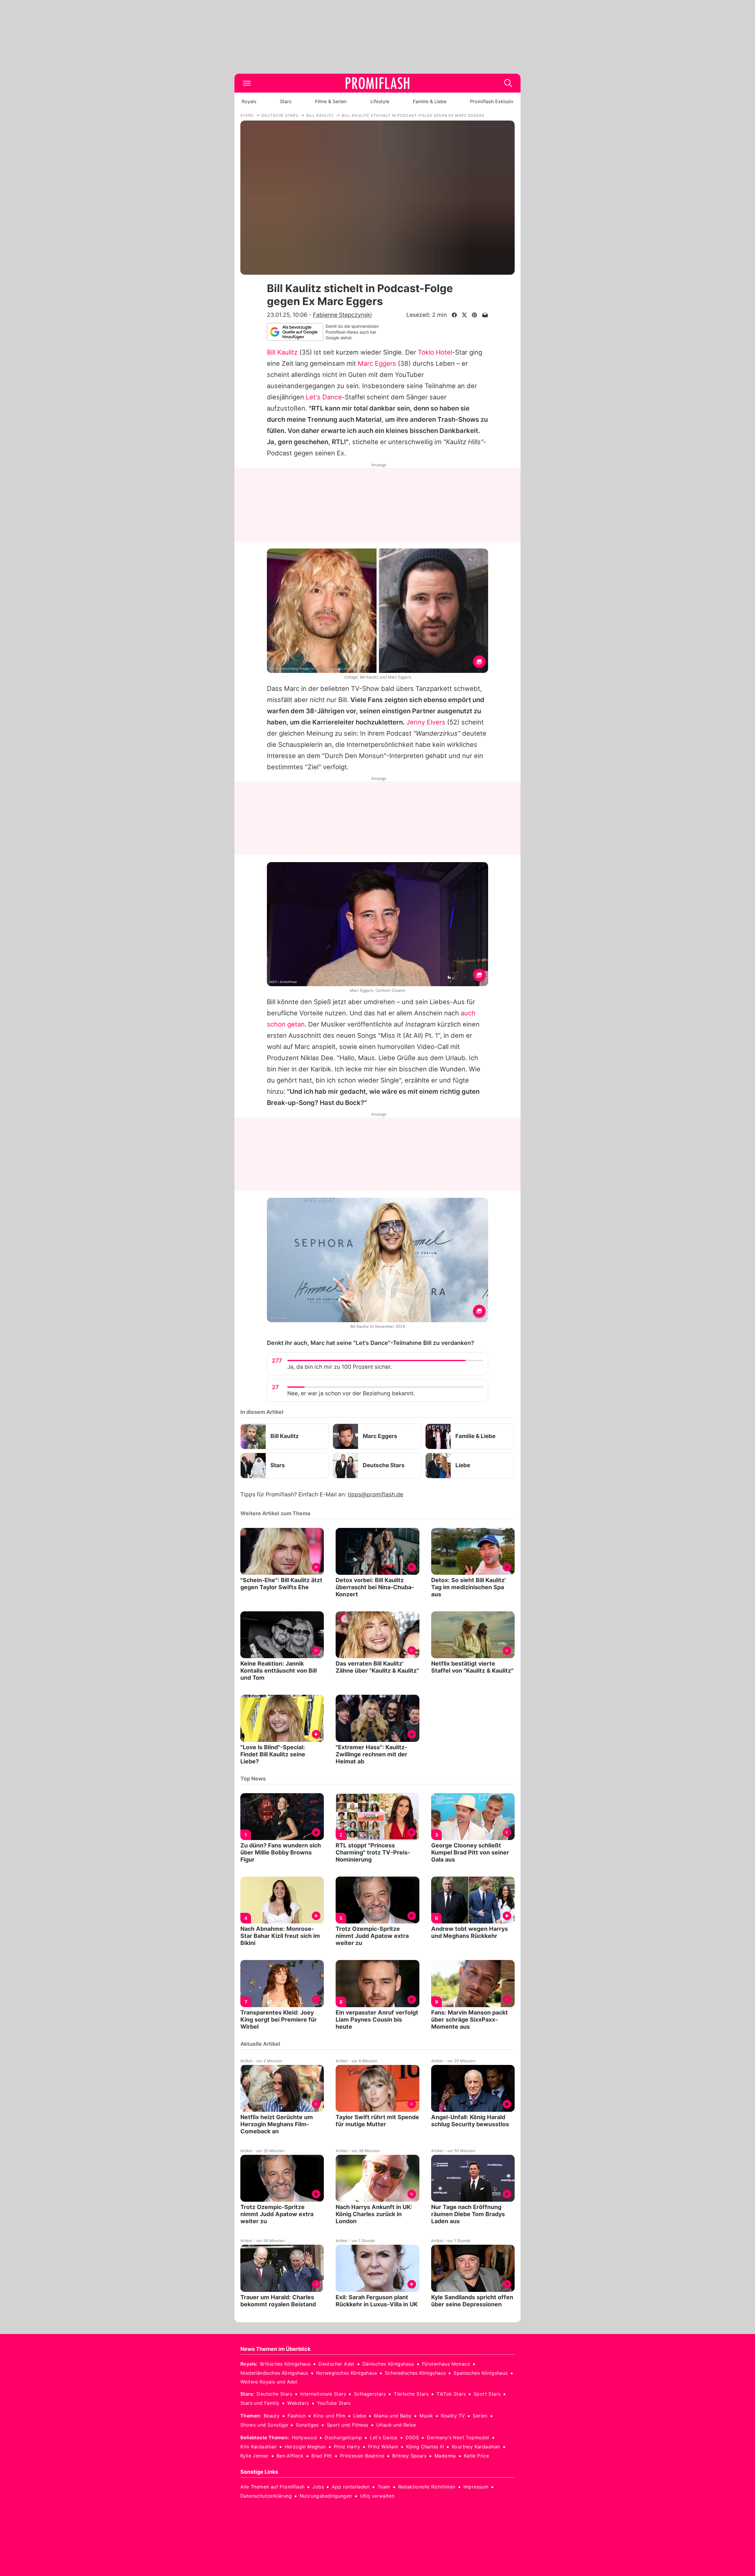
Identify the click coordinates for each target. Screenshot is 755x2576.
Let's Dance (324, 397)
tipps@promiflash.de (375, 1494)
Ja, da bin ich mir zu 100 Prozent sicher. (340, 1367)
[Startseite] (377, 83)
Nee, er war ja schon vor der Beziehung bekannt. (351, 1393)
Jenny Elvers (426, 722)
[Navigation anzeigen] (247, 83)
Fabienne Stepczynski (342, 315)
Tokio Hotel (435, 352)
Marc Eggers (377, 363)
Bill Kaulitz (282, 352)
